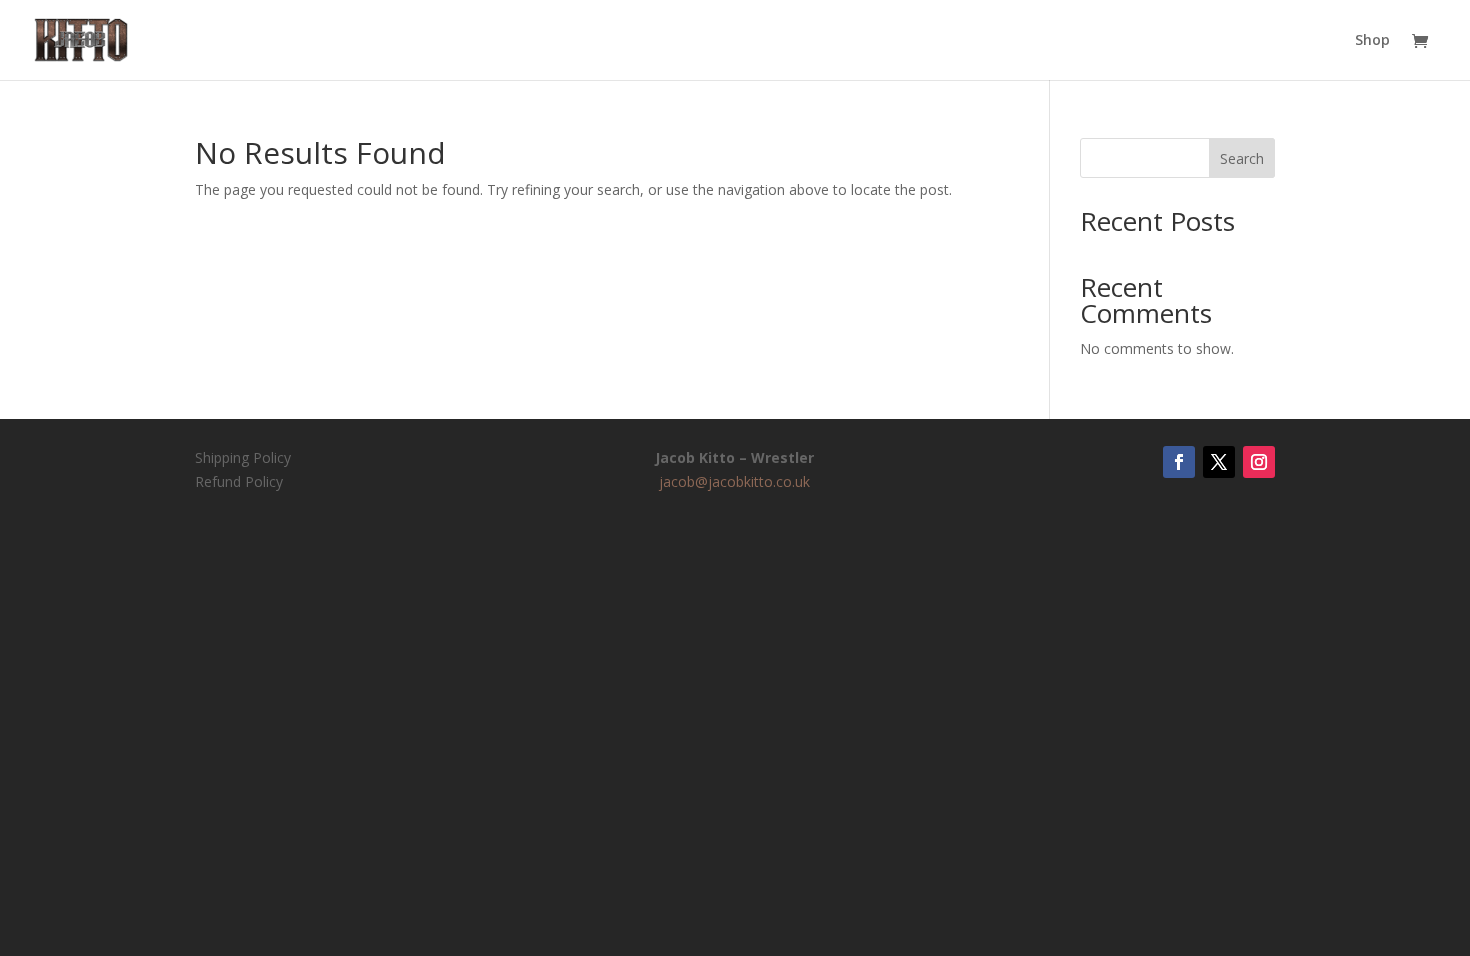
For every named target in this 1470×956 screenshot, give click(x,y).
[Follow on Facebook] (1179, 462)
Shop (1372, 41)
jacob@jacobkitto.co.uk (734, 481)
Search (1242, 158)
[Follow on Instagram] (1259, 462)
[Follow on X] (1219, 462)
